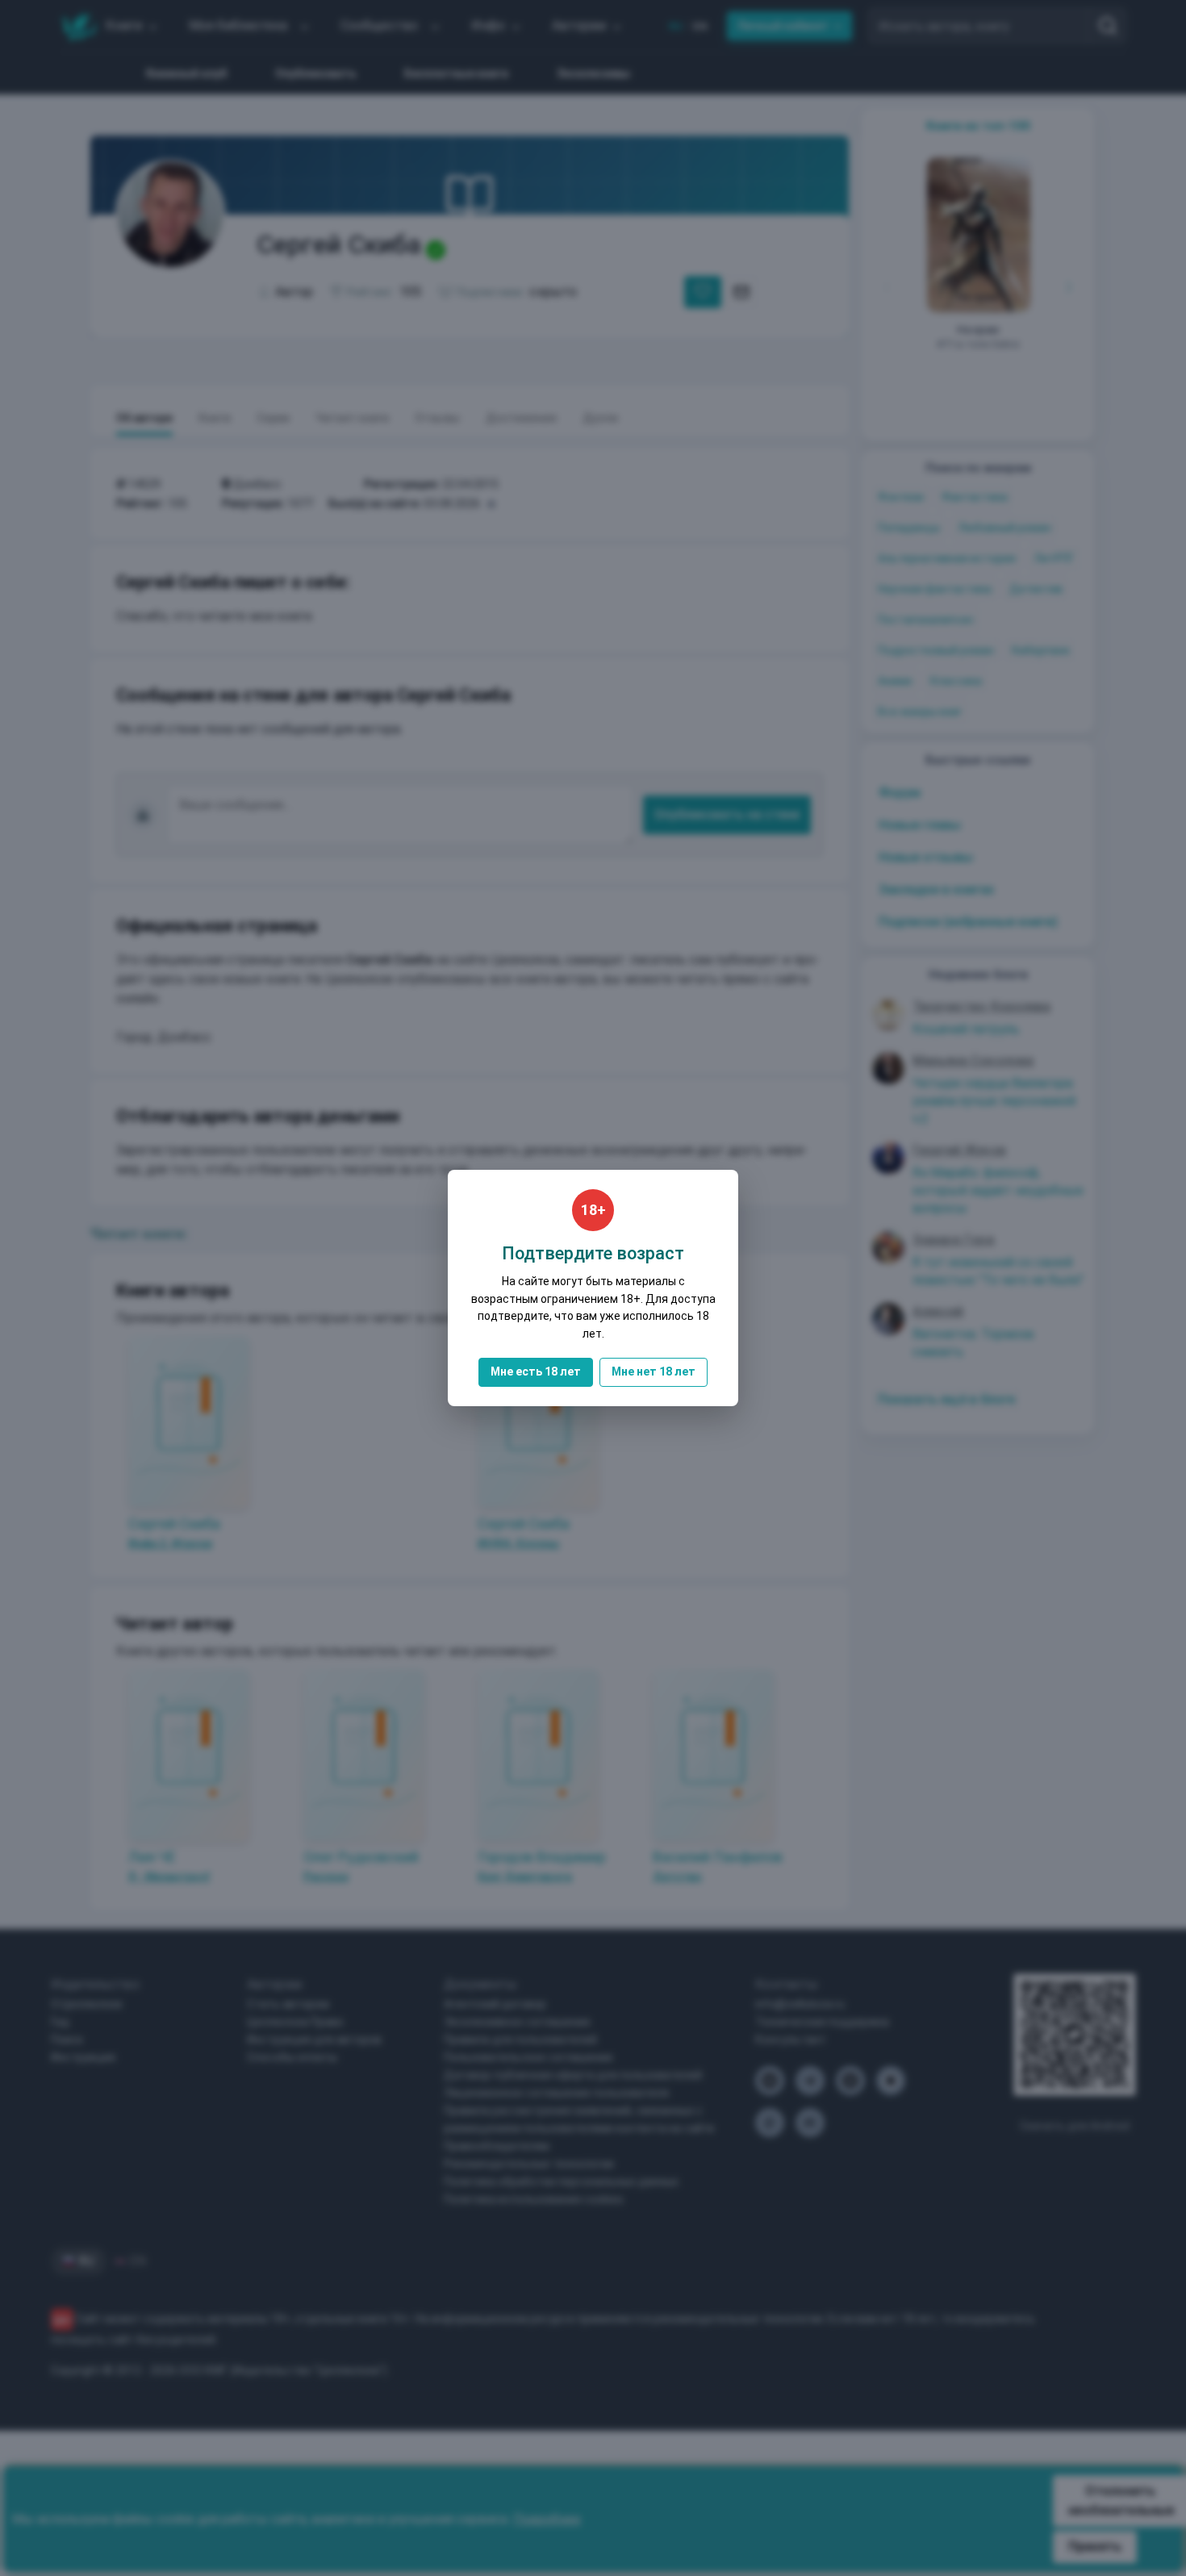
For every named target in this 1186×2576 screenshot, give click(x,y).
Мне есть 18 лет (536, 1372)
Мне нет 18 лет (654, 1372)
